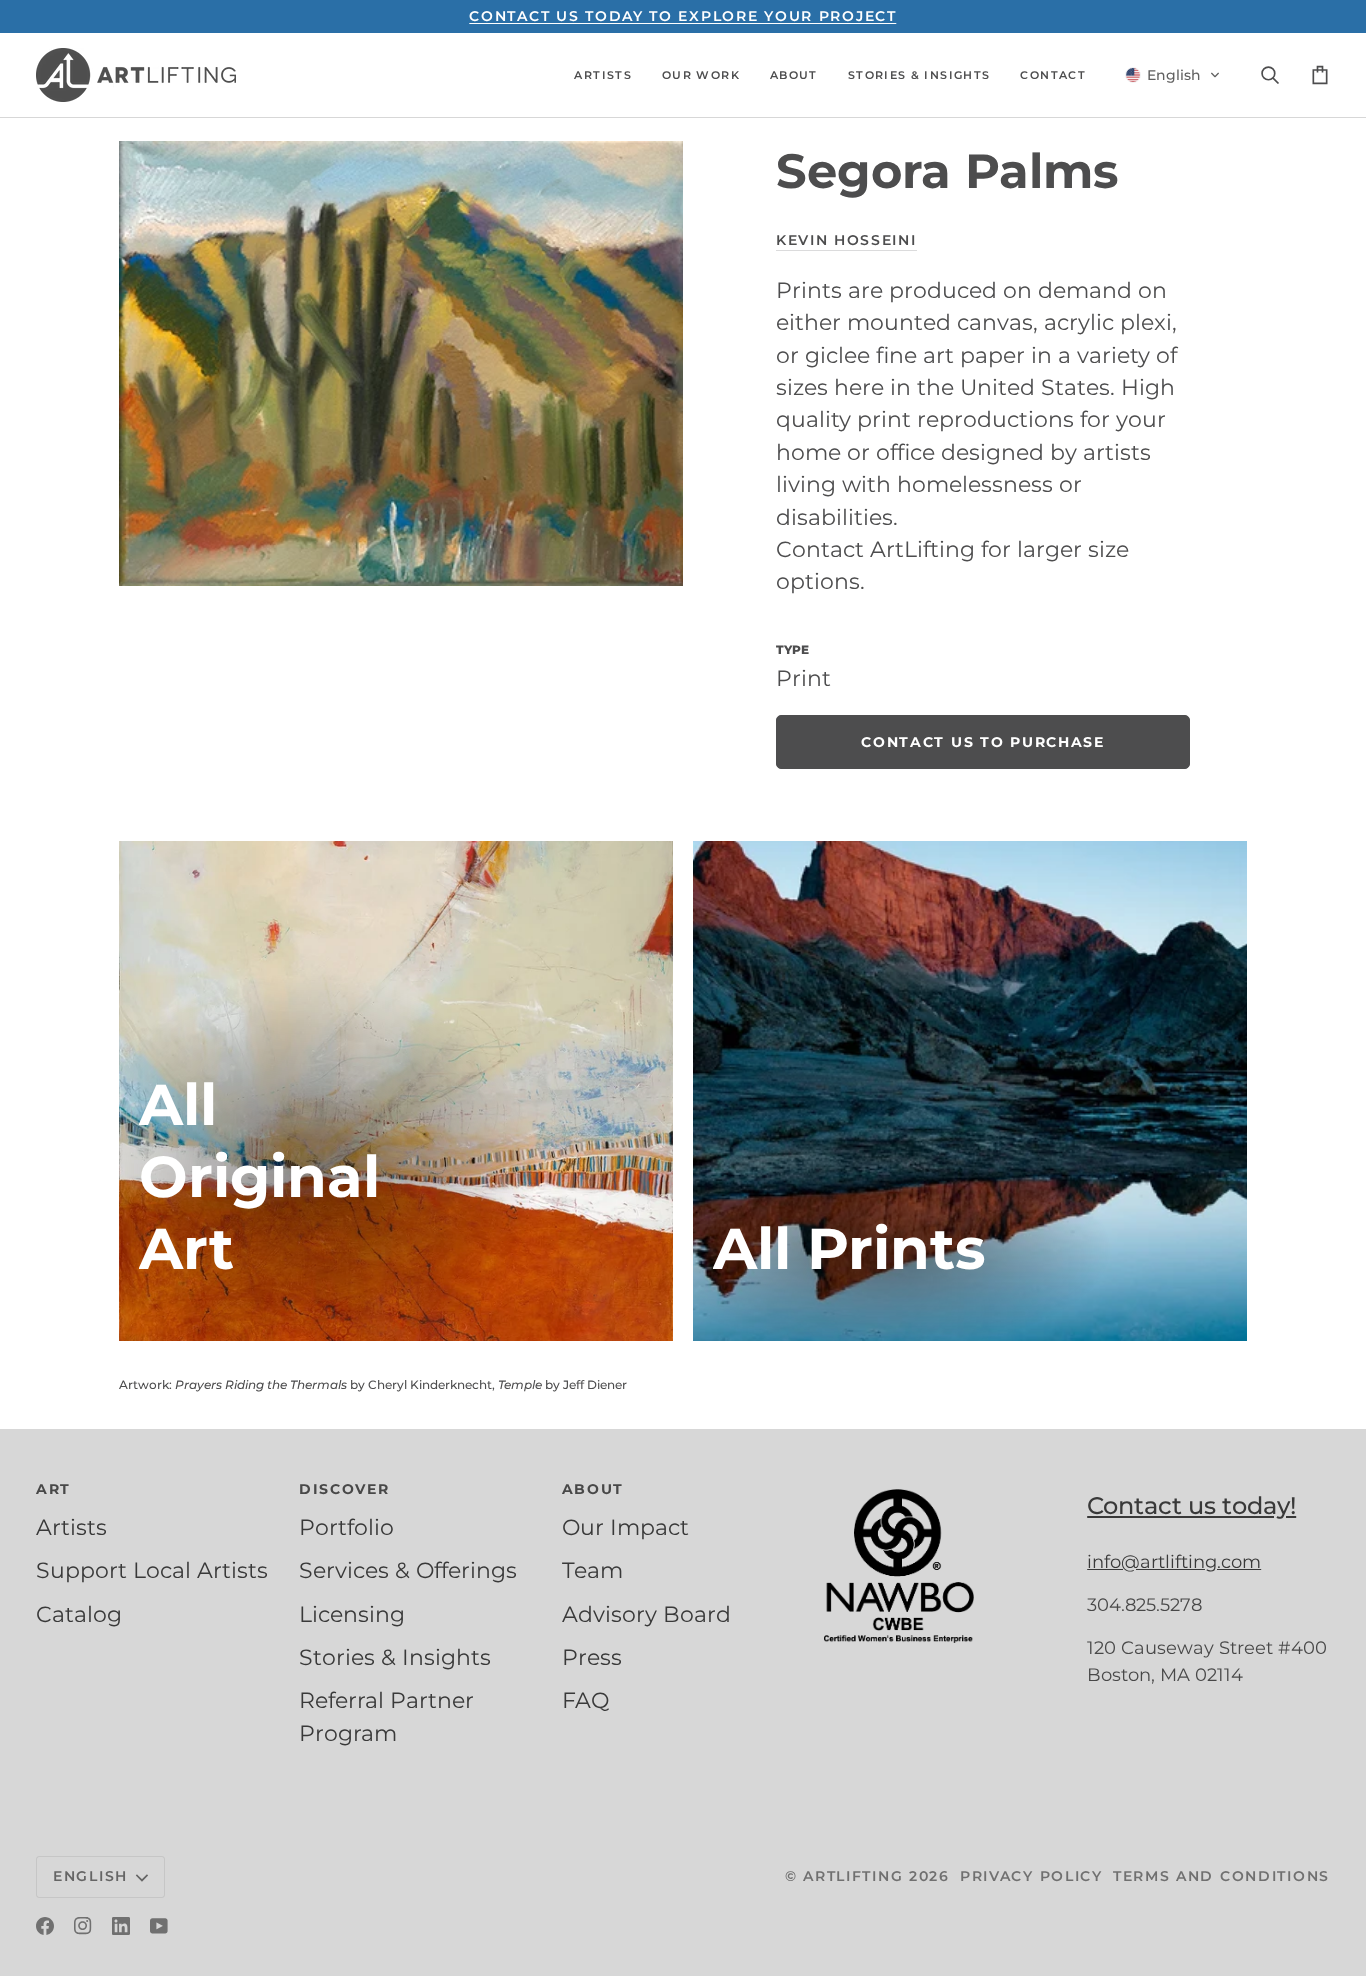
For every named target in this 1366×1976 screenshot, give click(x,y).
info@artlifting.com (1174, 1562)
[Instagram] (83, 1926)
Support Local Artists (152, 1570)
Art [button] (53, 1489)
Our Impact (625, 1527)
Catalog (79, 1614)
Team (592, 1570)
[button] (603, 75)
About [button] (593, 1489)
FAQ (585, 1700)
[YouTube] (159, 1926)
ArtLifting (853, 1876)
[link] (983, 742)
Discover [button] (344, 1489)
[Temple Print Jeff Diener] (970, 1091)
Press (592, 1657)
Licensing (352, 1614)
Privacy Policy (1031, 1876)
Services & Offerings (408, 1570)
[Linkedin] (121, 1926)
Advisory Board (646, 1614)
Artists (71, 1527)
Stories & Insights (395, 1657)
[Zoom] (401, 363)
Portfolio (346, 1527)
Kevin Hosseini (846, 240)
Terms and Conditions (1221, 1876)
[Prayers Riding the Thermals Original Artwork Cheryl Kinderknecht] (396, 1091)
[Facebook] (45, 1926)
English (90, 1876)
